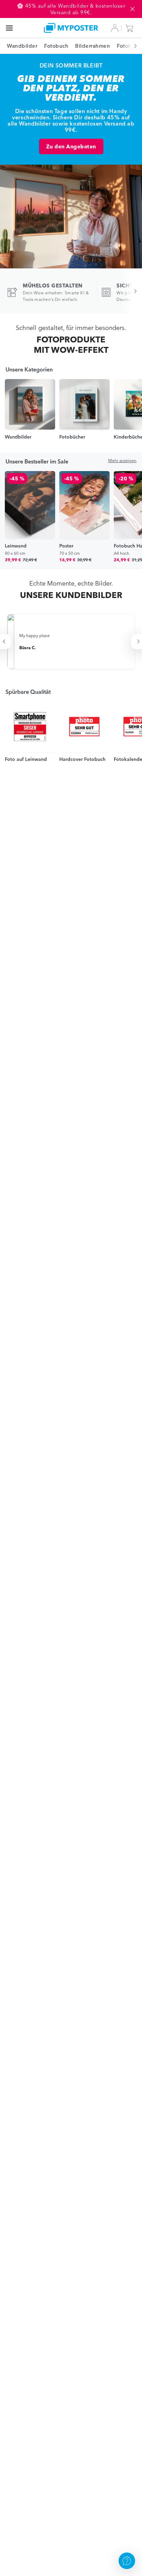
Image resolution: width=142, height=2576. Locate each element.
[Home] (71, 28)
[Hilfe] (127, 2561)
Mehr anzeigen (122, 461)
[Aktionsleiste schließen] (132, 9)
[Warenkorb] (131, 28)
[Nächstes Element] (132, 46)
